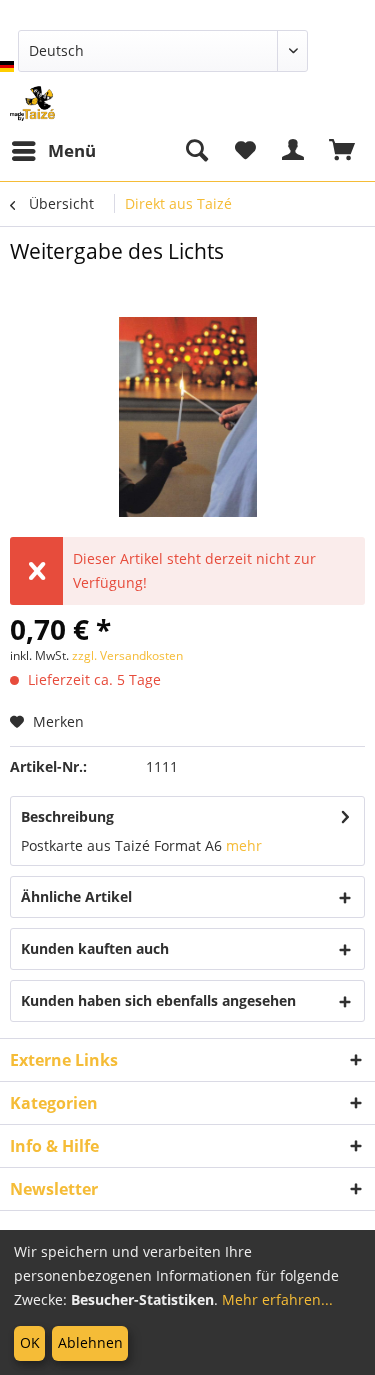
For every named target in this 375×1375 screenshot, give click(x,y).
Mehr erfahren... (277, 1299)
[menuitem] (53, 151)
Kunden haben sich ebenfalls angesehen (158, 1000)
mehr (244, 845)
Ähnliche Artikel (76, 896)
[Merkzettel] (245, 151)
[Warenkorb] (343, 151)
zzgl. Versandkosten (127, 655)
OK (30, 1342)
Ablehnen (90, 1342)
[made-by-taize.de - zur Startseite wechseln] (32, 103)
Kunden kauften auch (95, 948)
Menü (72, 150)
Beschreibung (67, 816)
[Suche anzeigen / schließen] (196, 151)
